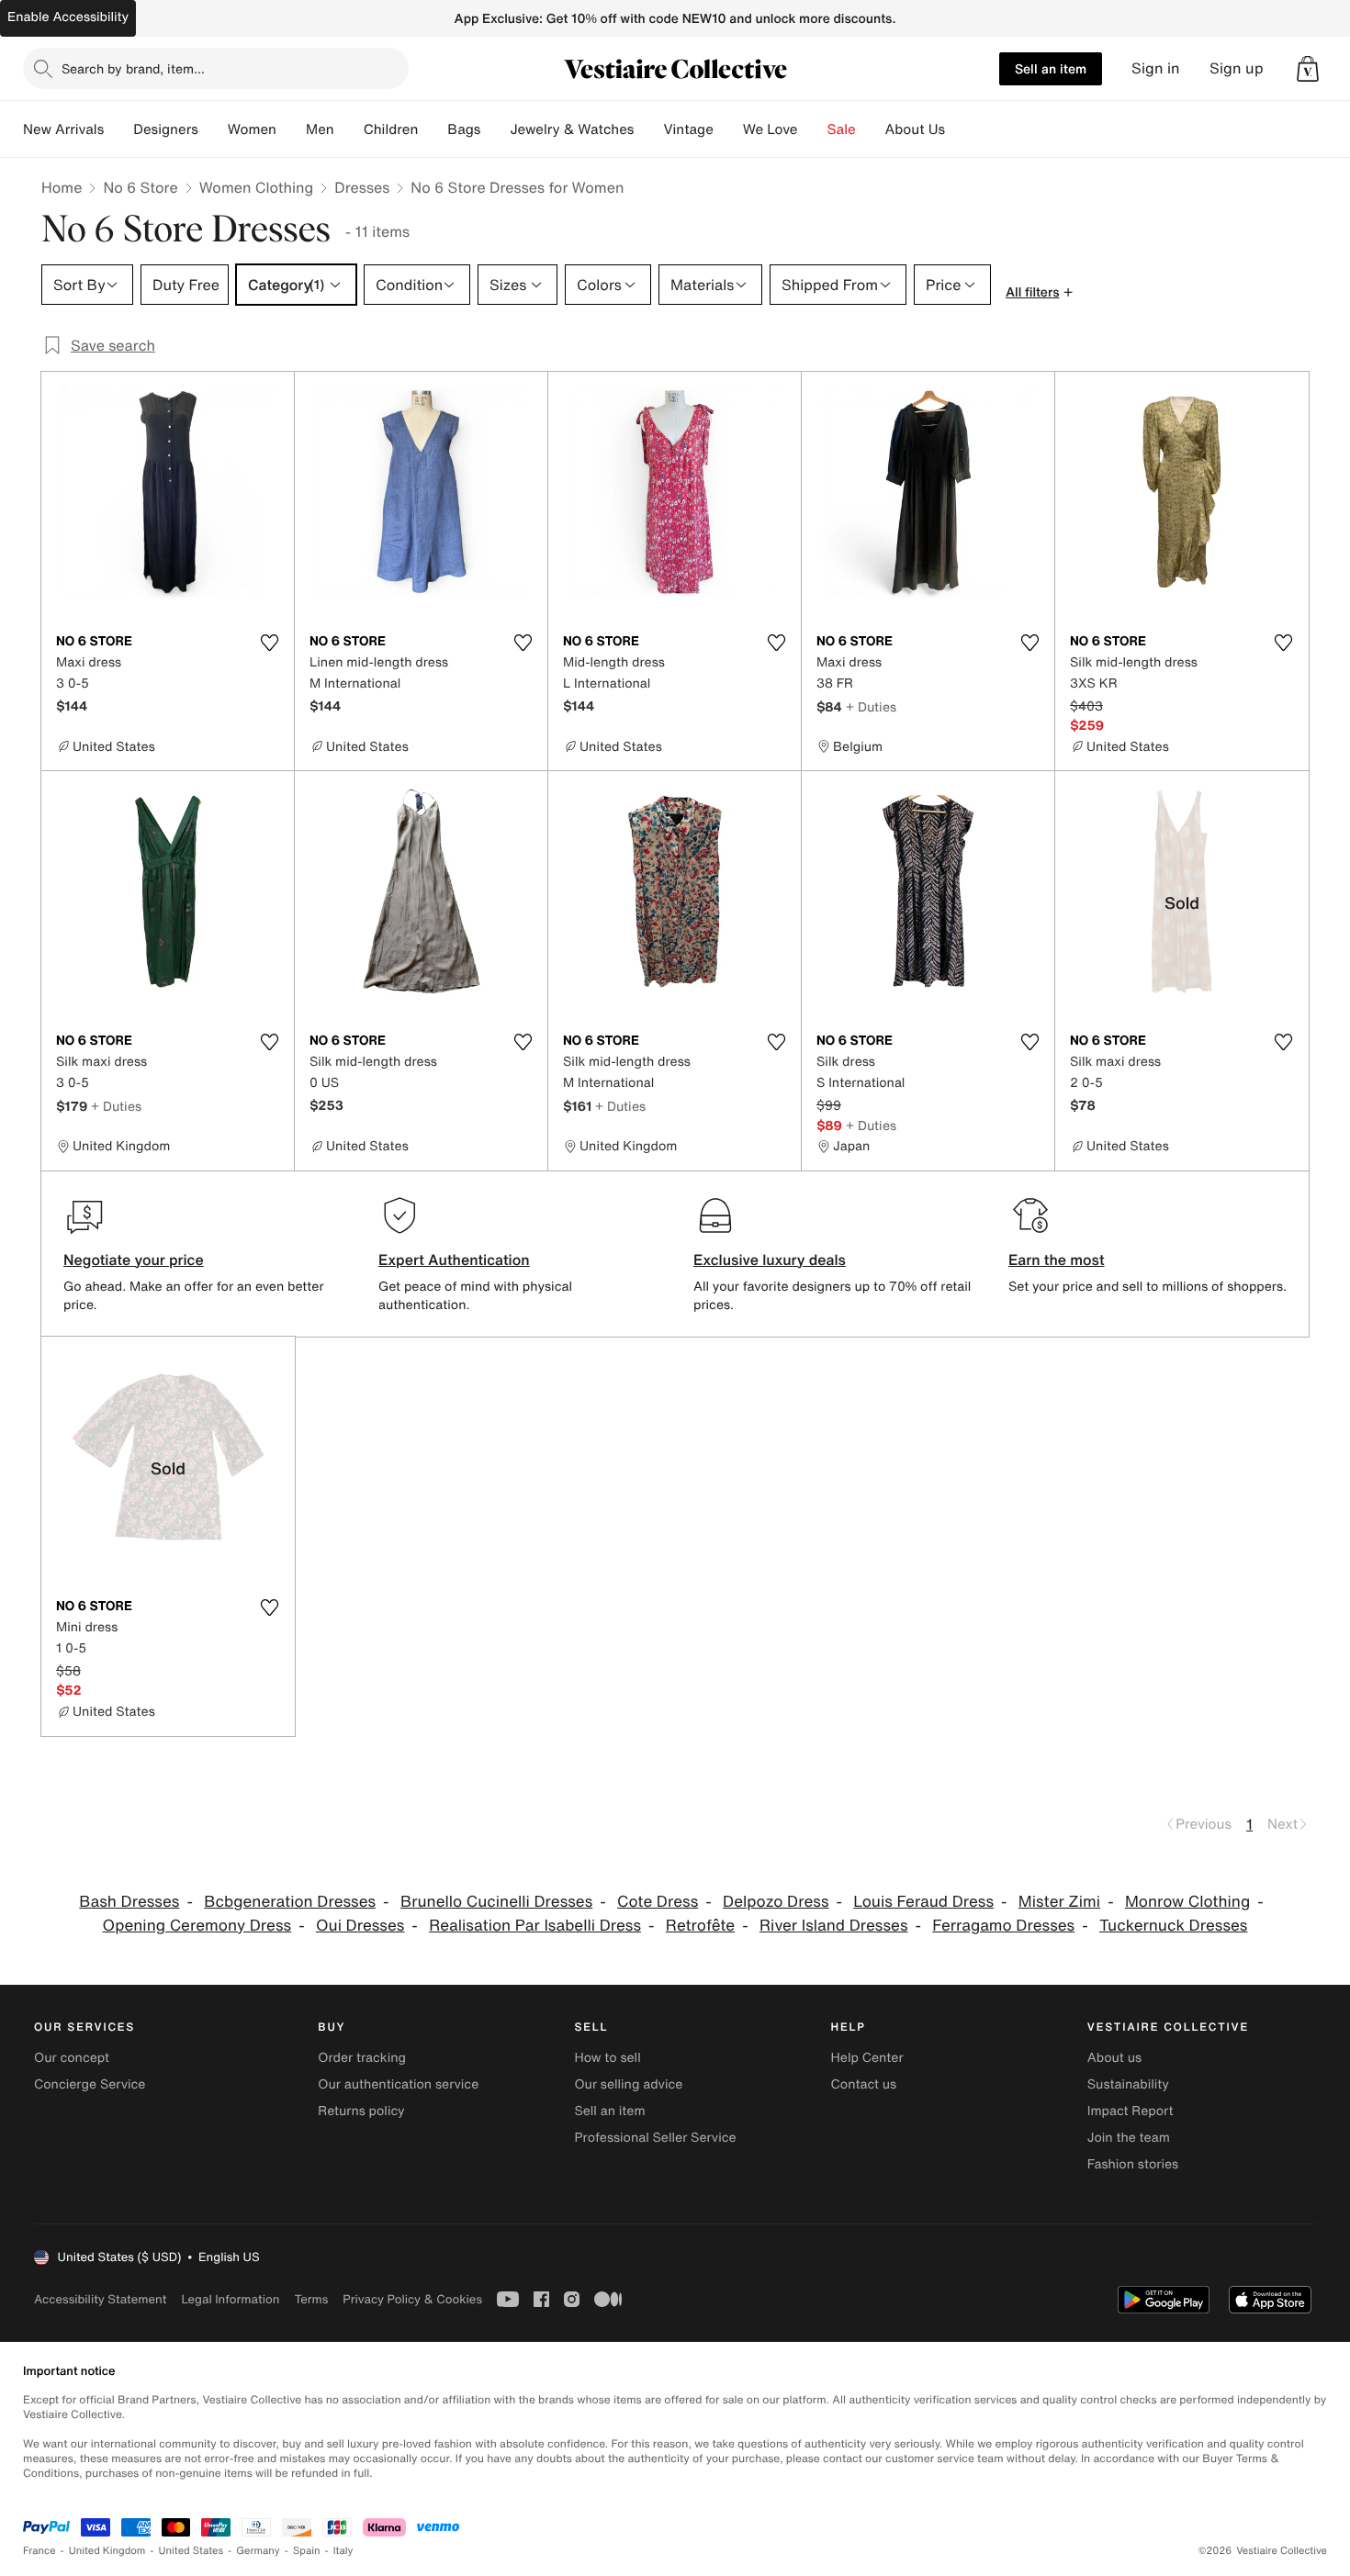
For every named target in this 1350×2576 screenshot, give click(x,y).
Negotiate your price (134, 1260)
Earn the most (1057, 1260)
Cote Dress (658, 1902)
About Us (915, 129)
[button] (1308, 69)
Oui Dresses (360, 1926)
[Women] (291, 129)
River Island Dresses (834, 1926)
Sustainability (1128, 2084)
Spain (307, 2551)
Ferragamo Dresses (1003, 1926)
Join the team (1129, 2138)
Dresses (362, 187)
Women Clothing (257, 187)
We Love (771, 129)
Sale (842, 129)
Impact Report (1131, 2111)
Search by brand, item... (133, 68)
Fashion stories (1133, 2164)
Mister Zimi (1059, 1902)
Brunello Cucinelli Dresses (496, 1902)
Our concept (72, 2058)
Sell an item (1051, 68)
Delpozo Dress (776, 1902)
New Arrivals (63, 129)
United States (191, 2551)
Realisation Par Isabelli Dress (535, 1926)
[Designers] (213, 129)
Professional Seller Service (655, 2138)
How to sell (607, 2058)
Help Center (867, 2058)
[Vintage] (728, 129)
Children (391, 129)
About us (1114, 2058)
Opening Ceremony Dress (197, 1926)
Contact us (864, 2084)
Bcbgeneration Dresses (290, 1902)
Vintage (688, 129)
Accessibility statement (100, 2299)
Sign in (1156, 68)
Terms (311, 2299)
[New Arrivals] (118, 129)
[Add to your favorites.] (269, 643)
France (39, 2551)
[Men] (349, 129)
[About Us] (960, 129)
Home (62, 187)
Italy (343, 2551)
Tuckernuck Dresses (1173, 1926)
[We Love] (813, 129)
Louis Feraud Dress (923, 1902)
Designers (166, 129)
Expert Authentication (454, 1260)
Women (252, 129)
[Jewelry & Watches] (648, 129)
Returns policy (361, 2111)
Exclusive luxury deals (770, 1260)
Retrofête (700, 1926)
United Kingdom (107, 2551)
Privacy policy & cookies (412, 2299)
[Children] (433, 129)
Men (320, 129)
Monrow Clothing (1187, 1902)
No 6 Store (140, 187)
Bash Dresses (129, 1902)
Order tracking (362, 2058)
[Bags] (495, 129)
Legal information (230, 2299)
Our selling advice (628, 2084)
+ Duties (871, 706)
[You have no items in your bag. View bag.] (1308, 69)
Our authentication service (398, 2084)
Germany (258, 2551)
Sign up (1237, 68)
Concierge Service (90, 2084)
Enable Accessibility (68, 17)
